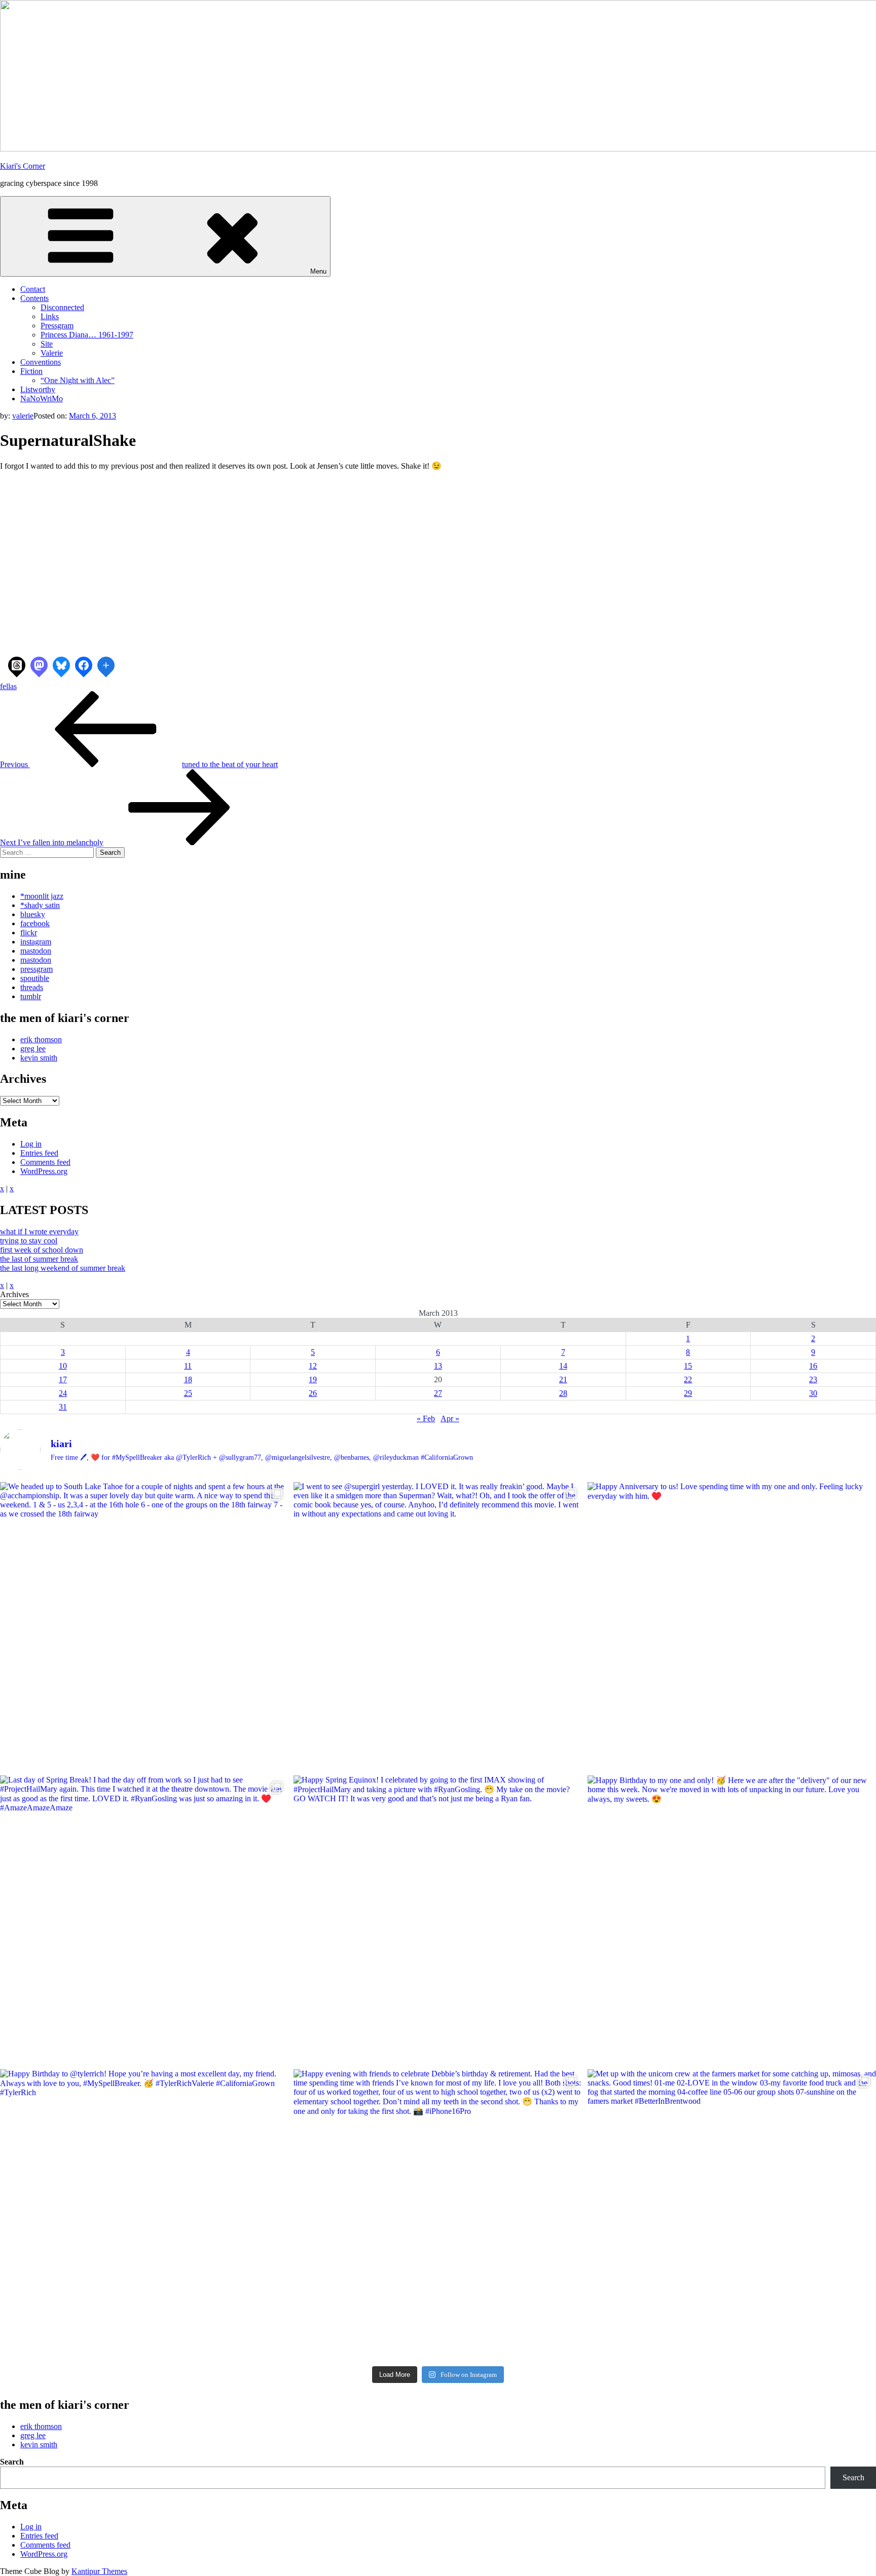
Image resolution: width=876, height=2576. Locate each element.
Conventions (41, 362)
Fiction (31, 371)
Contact (33, 289)
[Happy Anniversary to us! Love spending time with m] (732, 1626)
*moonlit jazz (42, 896)
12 (313, 1366)
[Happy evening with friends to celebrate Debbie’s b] (438, 2213)
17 (63, 1379)
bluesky (33, 914)
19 (313, 1379)
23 (813, 1379)
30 (813, 1393)
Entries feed (39, 1153)
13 (438, 1366)
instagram (36, 942)
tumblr (31, 996)
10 (63, 1366)
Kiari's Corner (23, 166)
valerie (23, 416)
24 (63, 1393)
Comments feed (45, 1162)
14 (563, 1366)
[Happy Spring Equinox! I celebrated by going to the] (438, 1920)
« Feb (426, 1418)
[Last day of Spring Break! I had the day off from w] (144, 1920)
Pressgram (57, 326)
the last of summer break (39, 1259)
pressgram (36, 969)
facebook (35, 923)
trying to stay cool (29, 1241)
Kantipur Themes (99, 2571)
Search (12, 2462)
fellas (8, 686)
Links (50, 316)
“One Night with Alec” (78, 380)
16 (813, 1366)
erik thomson (41, 1039)
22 (688, 1379)
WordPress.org (44, 1171)
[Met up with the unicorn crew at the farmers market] (732, 2213)
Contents (34, 298)
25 (188, 1393)
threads (32, 987)
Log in (31, 1144)
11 (188, 1366)
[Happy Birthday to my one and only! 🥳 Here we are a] (732, 1920)
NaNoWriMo (42, 399)
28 (563, 1393)
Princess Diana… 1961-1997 (87, 335)
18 (188, 1379)
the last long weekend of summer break (63, 1268)
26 (313, 1393)
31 (63, 1407)
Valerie (52, 353)
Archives (14, 1294)
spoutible (35, 978)
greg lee (33, 1049)
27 (438, 1393)
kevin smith (39, 1058)
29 (688, 1393)
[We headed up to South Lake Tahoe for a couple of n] (144, 1626)
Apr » (450, 1418)
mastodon (36, 951)
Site (47, 344)
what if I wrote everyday (39, 1232)
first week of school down (42, 1250)
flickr (29, 933)
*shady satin (40, 905)
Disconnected (62, 307)
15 (688, 1366)
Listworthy (38, 389)
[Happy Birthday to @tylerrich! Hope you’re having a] (144, 2213)
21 (563, 1379)
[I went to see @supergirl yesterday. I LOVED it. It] (438, 1626)
